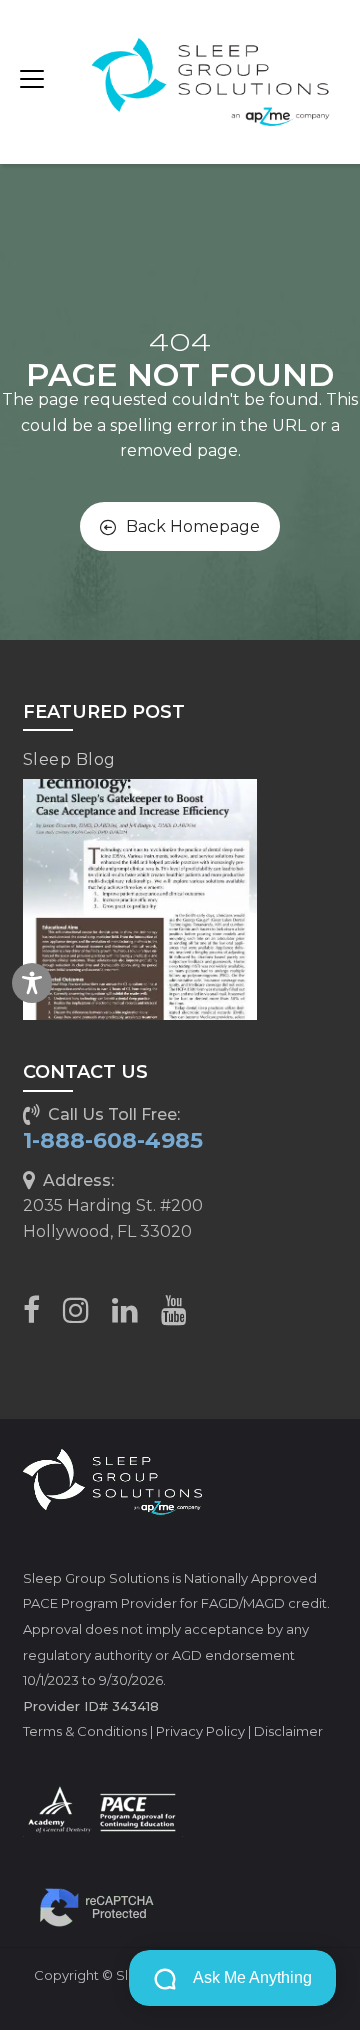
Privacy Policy (200, 1731)
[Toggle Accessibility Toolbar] (32, 983)
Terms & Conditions (85, 1731)
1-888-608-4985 (113, 1140)
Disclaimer (288, 1731)
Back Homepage (193, 526)
